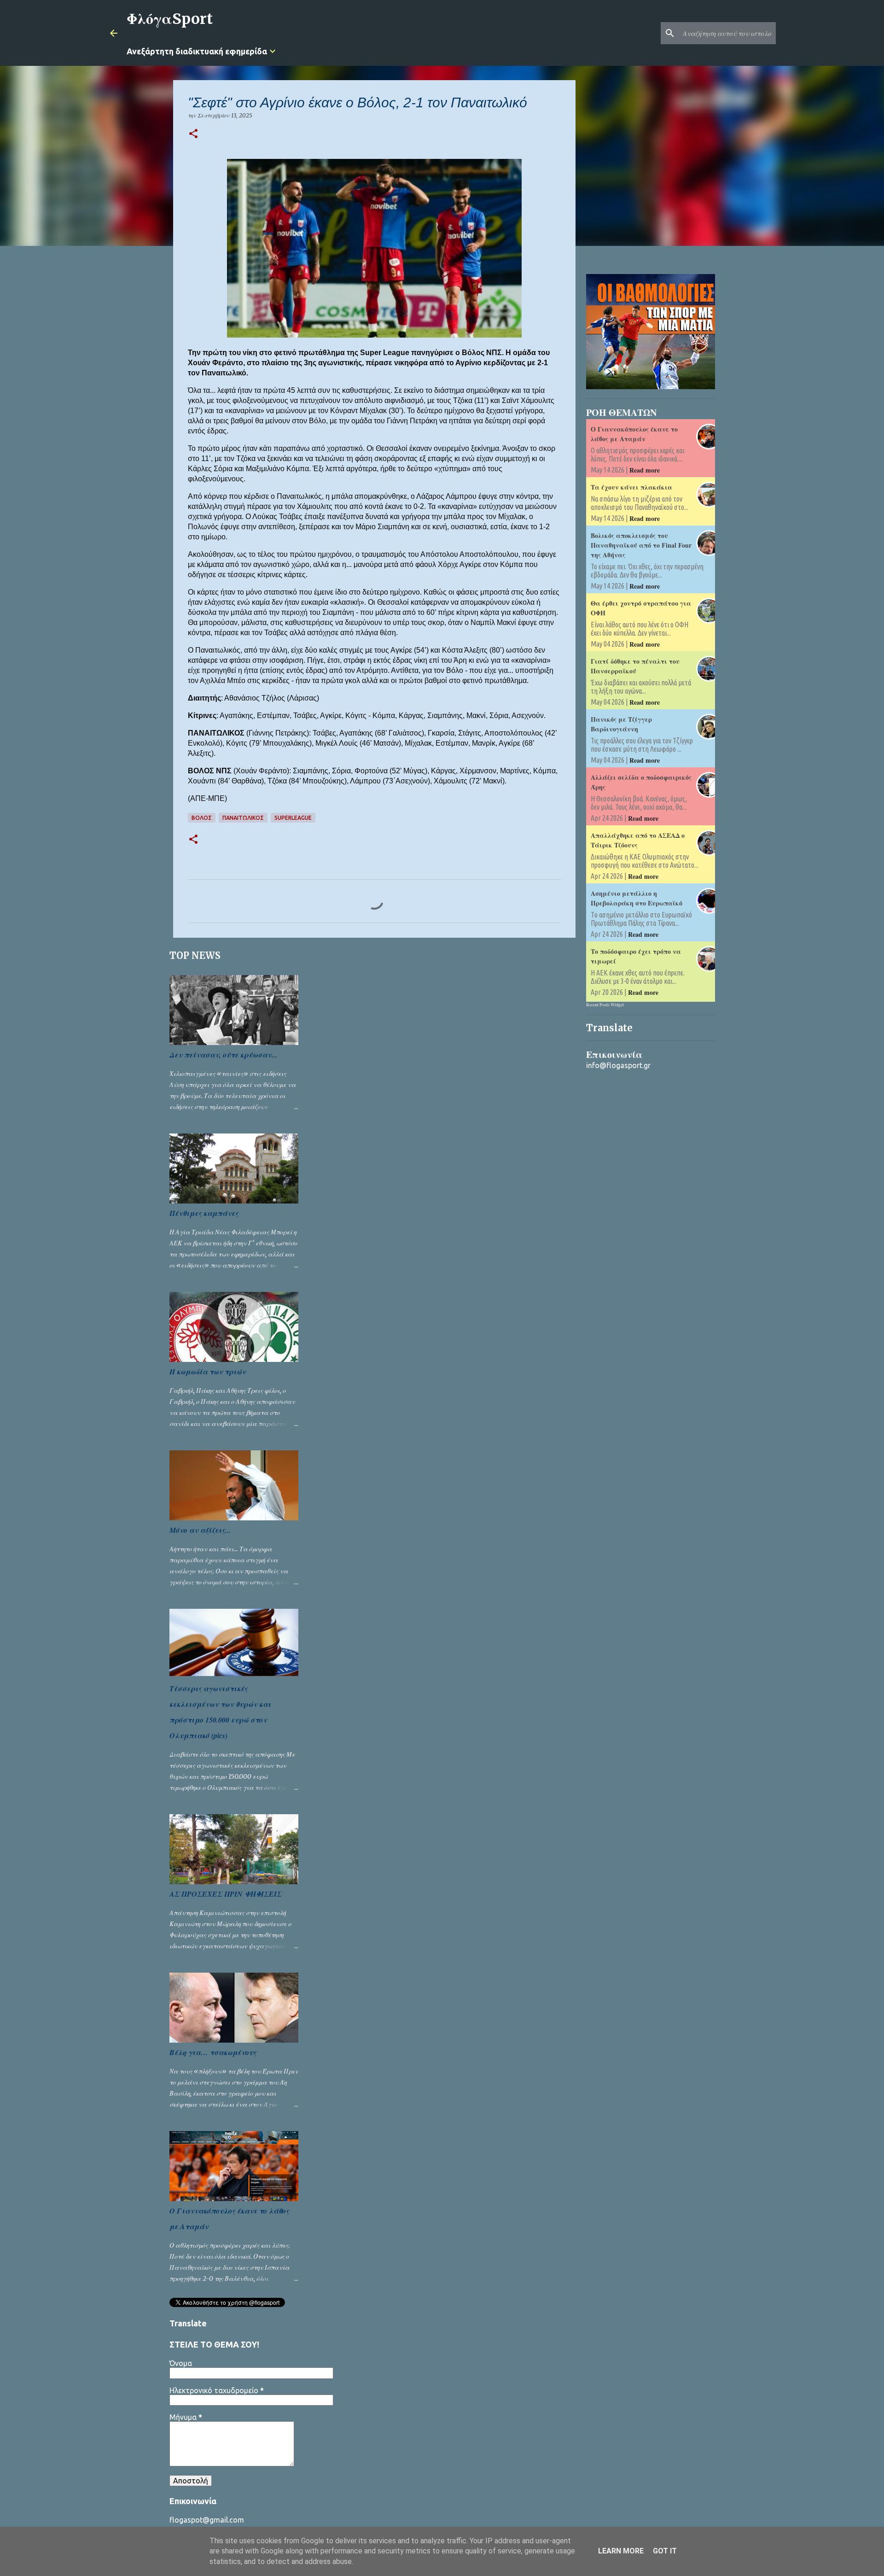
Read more (645, 470)
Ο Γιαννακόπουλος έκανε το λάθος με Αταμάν (634, 434)
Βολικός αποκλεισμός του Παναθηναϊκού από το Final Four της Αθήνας (641, 545)
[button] (193, 134)
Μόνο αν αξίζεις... (200, 1530)
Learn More (621, 2551)
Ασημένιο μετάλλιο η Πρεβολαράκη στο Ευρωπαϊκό (637, 898)
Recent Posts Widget (605, 1005)
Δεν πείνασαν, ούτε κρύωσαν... (223, 1055)
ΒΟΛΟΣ (202, 818)
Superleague (293, 818)
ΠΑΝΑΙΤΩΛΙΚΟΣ (243, 818)
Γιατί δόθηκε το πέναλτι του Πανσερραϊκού (635, 666)
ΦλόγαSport (170, 19)
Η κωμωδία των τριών (208, 1372)
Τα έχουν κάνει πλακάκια (631, 487)
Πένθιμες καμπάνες (204, 1213)
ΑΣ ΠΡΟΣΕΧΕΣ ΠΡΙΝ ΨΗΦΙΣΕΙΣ (226, 1894)
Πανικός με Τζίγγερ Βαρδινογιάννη (621, 724)
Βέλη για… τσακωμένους (213, 2052)
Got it (665, 2551)
